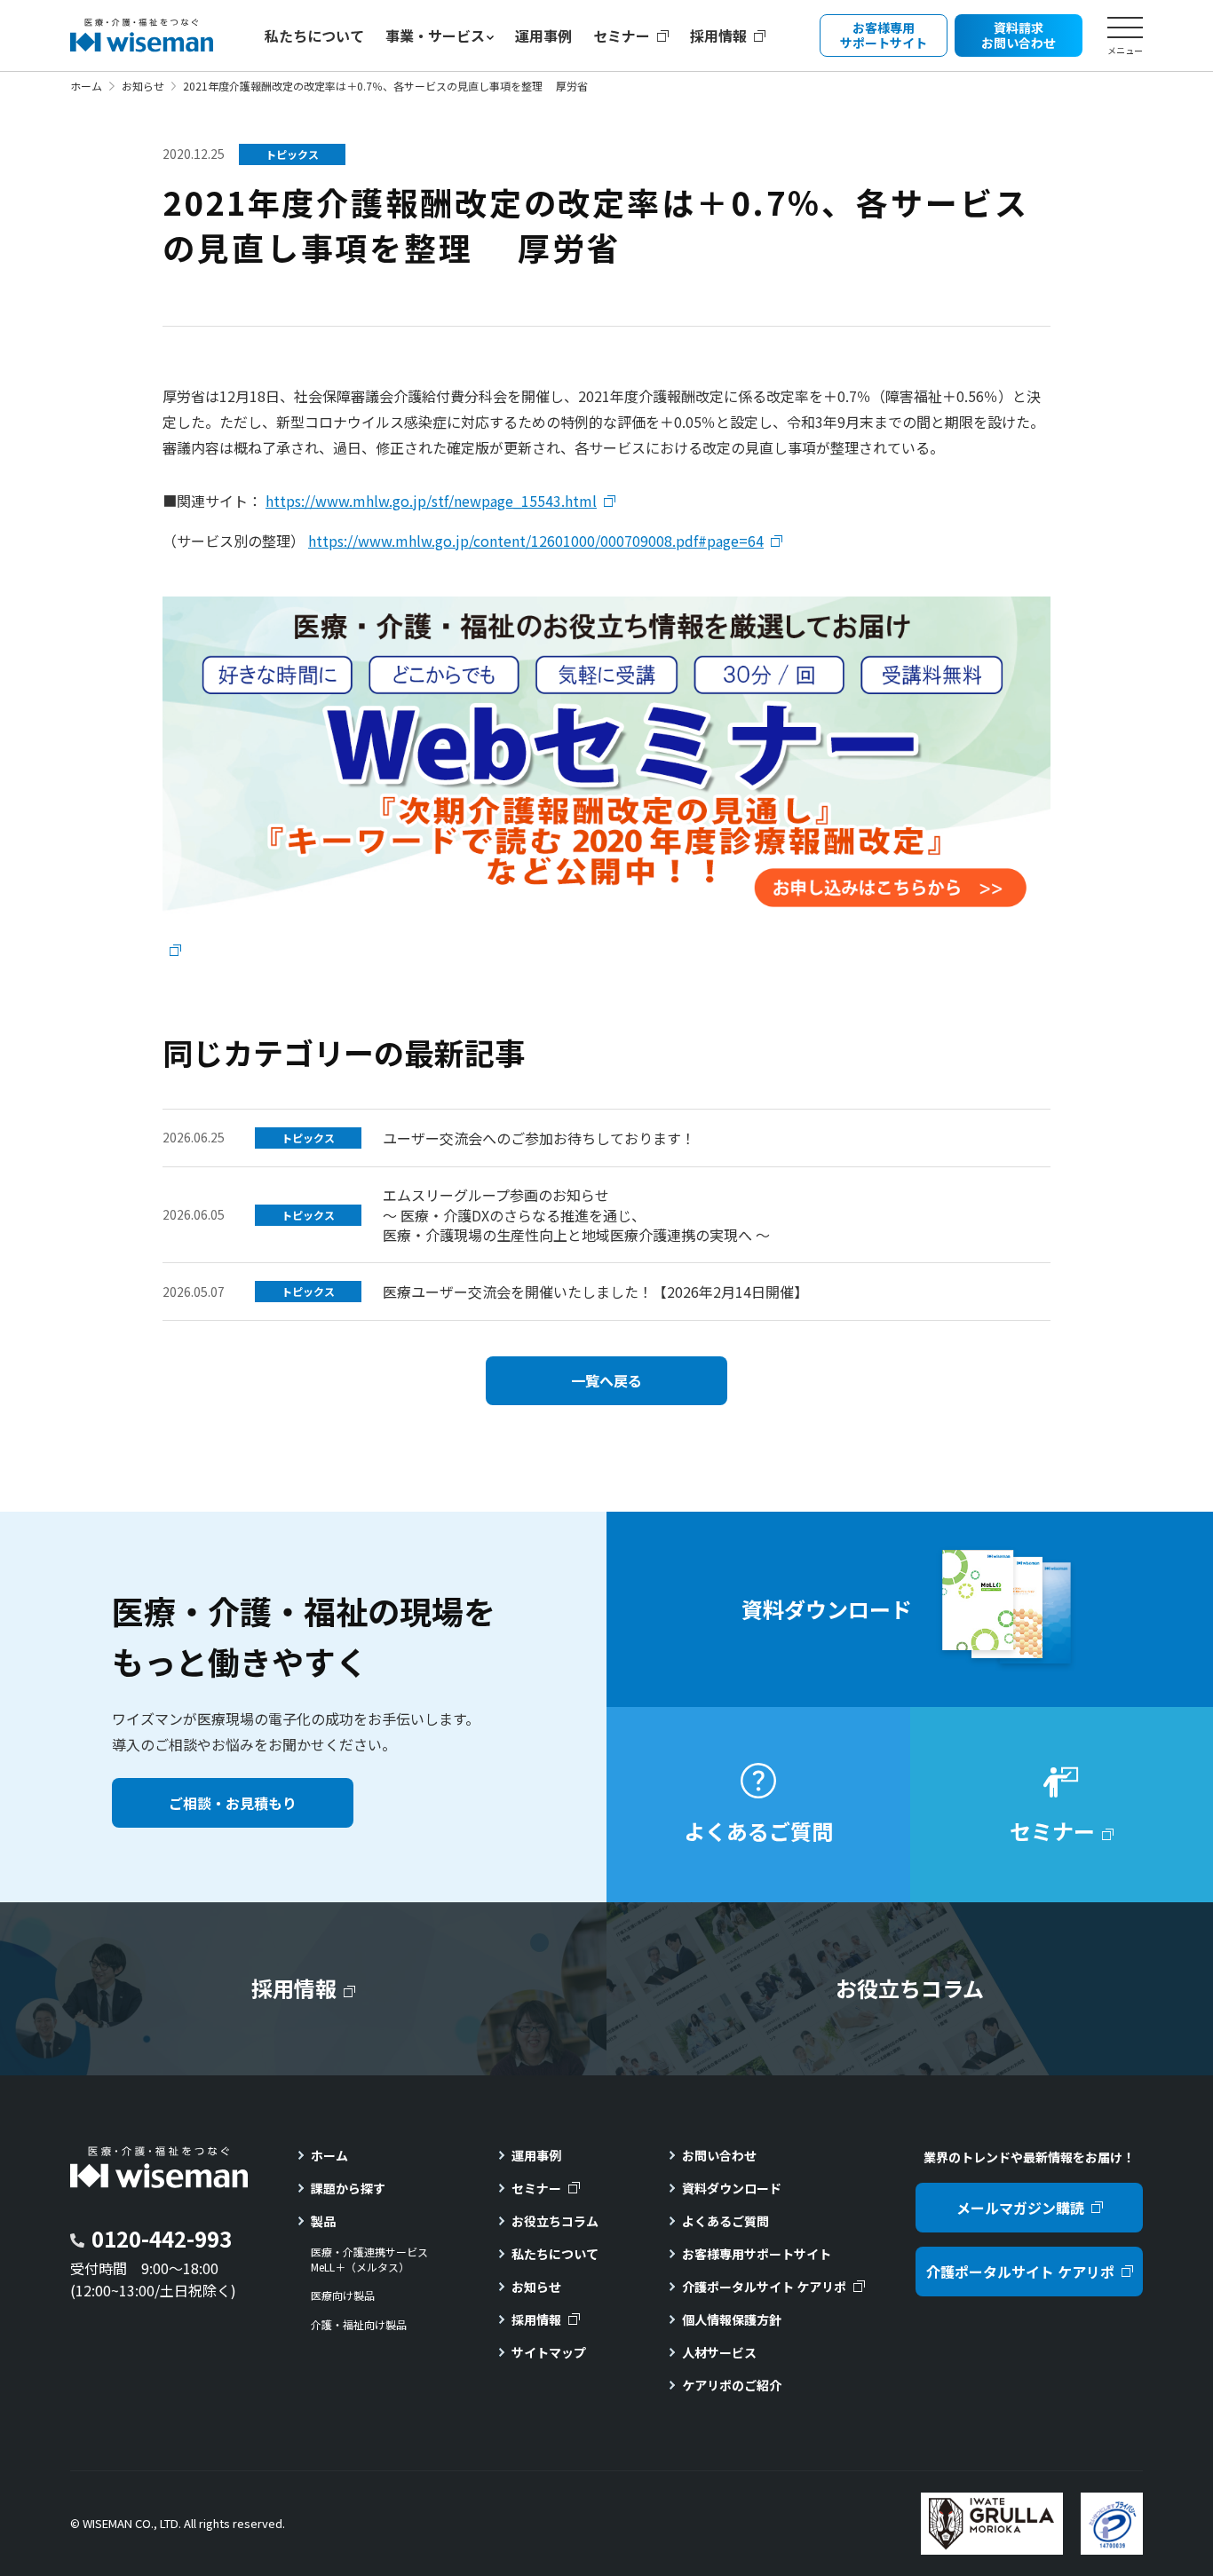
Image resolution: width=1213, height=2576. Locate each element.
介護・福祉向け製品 (359, 2325)
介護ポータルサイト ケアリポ (764, 2287)
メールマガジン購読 (1020, 2208)
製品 (323, 2221)
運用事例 (543, 36)
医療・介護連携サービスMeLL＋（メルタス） (369, 2260)
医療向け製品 (343, 2295)
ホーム (86, 86)
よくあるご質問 (725, 2221)
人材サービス (719, 2352)
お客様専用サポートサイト (757, 2254)
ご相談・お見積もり (233, 1803)
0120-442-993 (162, 2238)
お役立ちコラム (555, 2221)
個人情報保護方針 (732, 2319)
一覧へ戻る (606, 1380)
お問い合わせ (719, 2155)
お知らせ (143, 86)
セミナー (622, 36)
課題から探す (348, 2188)
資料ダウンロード (732, 2188)
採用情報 (718, 36)
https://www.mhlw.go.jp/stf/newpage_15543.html (431, 501)
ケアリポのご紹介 (732, 2385)
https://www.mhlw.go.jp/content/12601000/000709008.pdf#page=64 (536, 541)
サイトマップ (549, 2352)
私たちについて (314, 36)
